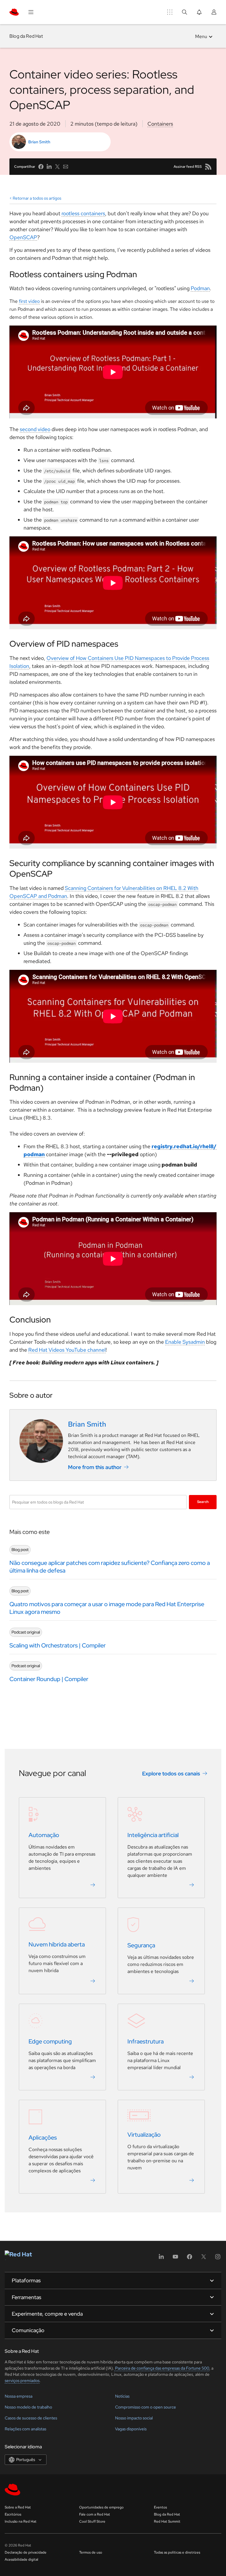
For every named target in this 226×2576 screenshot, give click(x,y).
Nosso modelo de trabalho (28, 2407)
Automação (44, 1835)
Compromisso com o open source (146, 2407)
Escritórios (13, 2514)
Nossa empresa (19, 2396)
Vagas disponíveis (131, 2429)
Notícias (122, 2396)
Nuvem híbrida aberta (57, 1944)
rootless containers (83, 213)
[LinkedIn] (161, 2259)
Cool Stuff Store (92, 2521)
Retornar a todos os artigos (37, 198)
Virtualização (144, 2135)
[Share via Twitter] (57, 167)
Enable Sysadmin (185, 1342)
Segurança (141, 1945)
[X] (204, 2259)
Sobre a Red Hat (18, 2507)
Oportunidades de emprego (101, 2507)
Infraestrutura (146, 2041)
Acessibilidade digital (21, 2559)
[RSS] (208, 167)
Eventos (160, 2507)
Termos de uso (91, 2552)
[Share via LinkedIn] (49, 167)
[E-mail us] (66, 167)
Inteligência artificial (153, 1835)
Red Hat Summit (167, 2521)
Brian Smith (39, 142)
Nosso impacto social (134, 2418)
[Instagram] (218, 2259)
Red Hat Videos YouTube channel (67, 1350)
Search (203, 1502)
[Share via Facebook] (41, 167)
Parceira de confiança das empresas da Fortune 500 (162, 2368)
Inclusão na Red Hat (21, 2521)
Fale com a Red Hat (95, 2514)
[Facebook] (190, 2259)
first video (29, 301)
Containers (160, 124)
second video (35, 429)
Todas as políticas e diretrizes (177, 2552)
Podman (200, 288)
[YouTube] (175, 2259)
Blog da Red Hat (26, 36)
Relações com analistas (25, 2429)
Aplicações (43, 2138)
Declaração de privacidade (26, 2552)
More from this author (95, 1467)
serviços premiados (22, 2380)
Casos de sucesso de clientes (31, 2418)
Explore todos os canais (171, 1773)
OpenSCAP (23, 237)
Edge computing (50, 2041)
